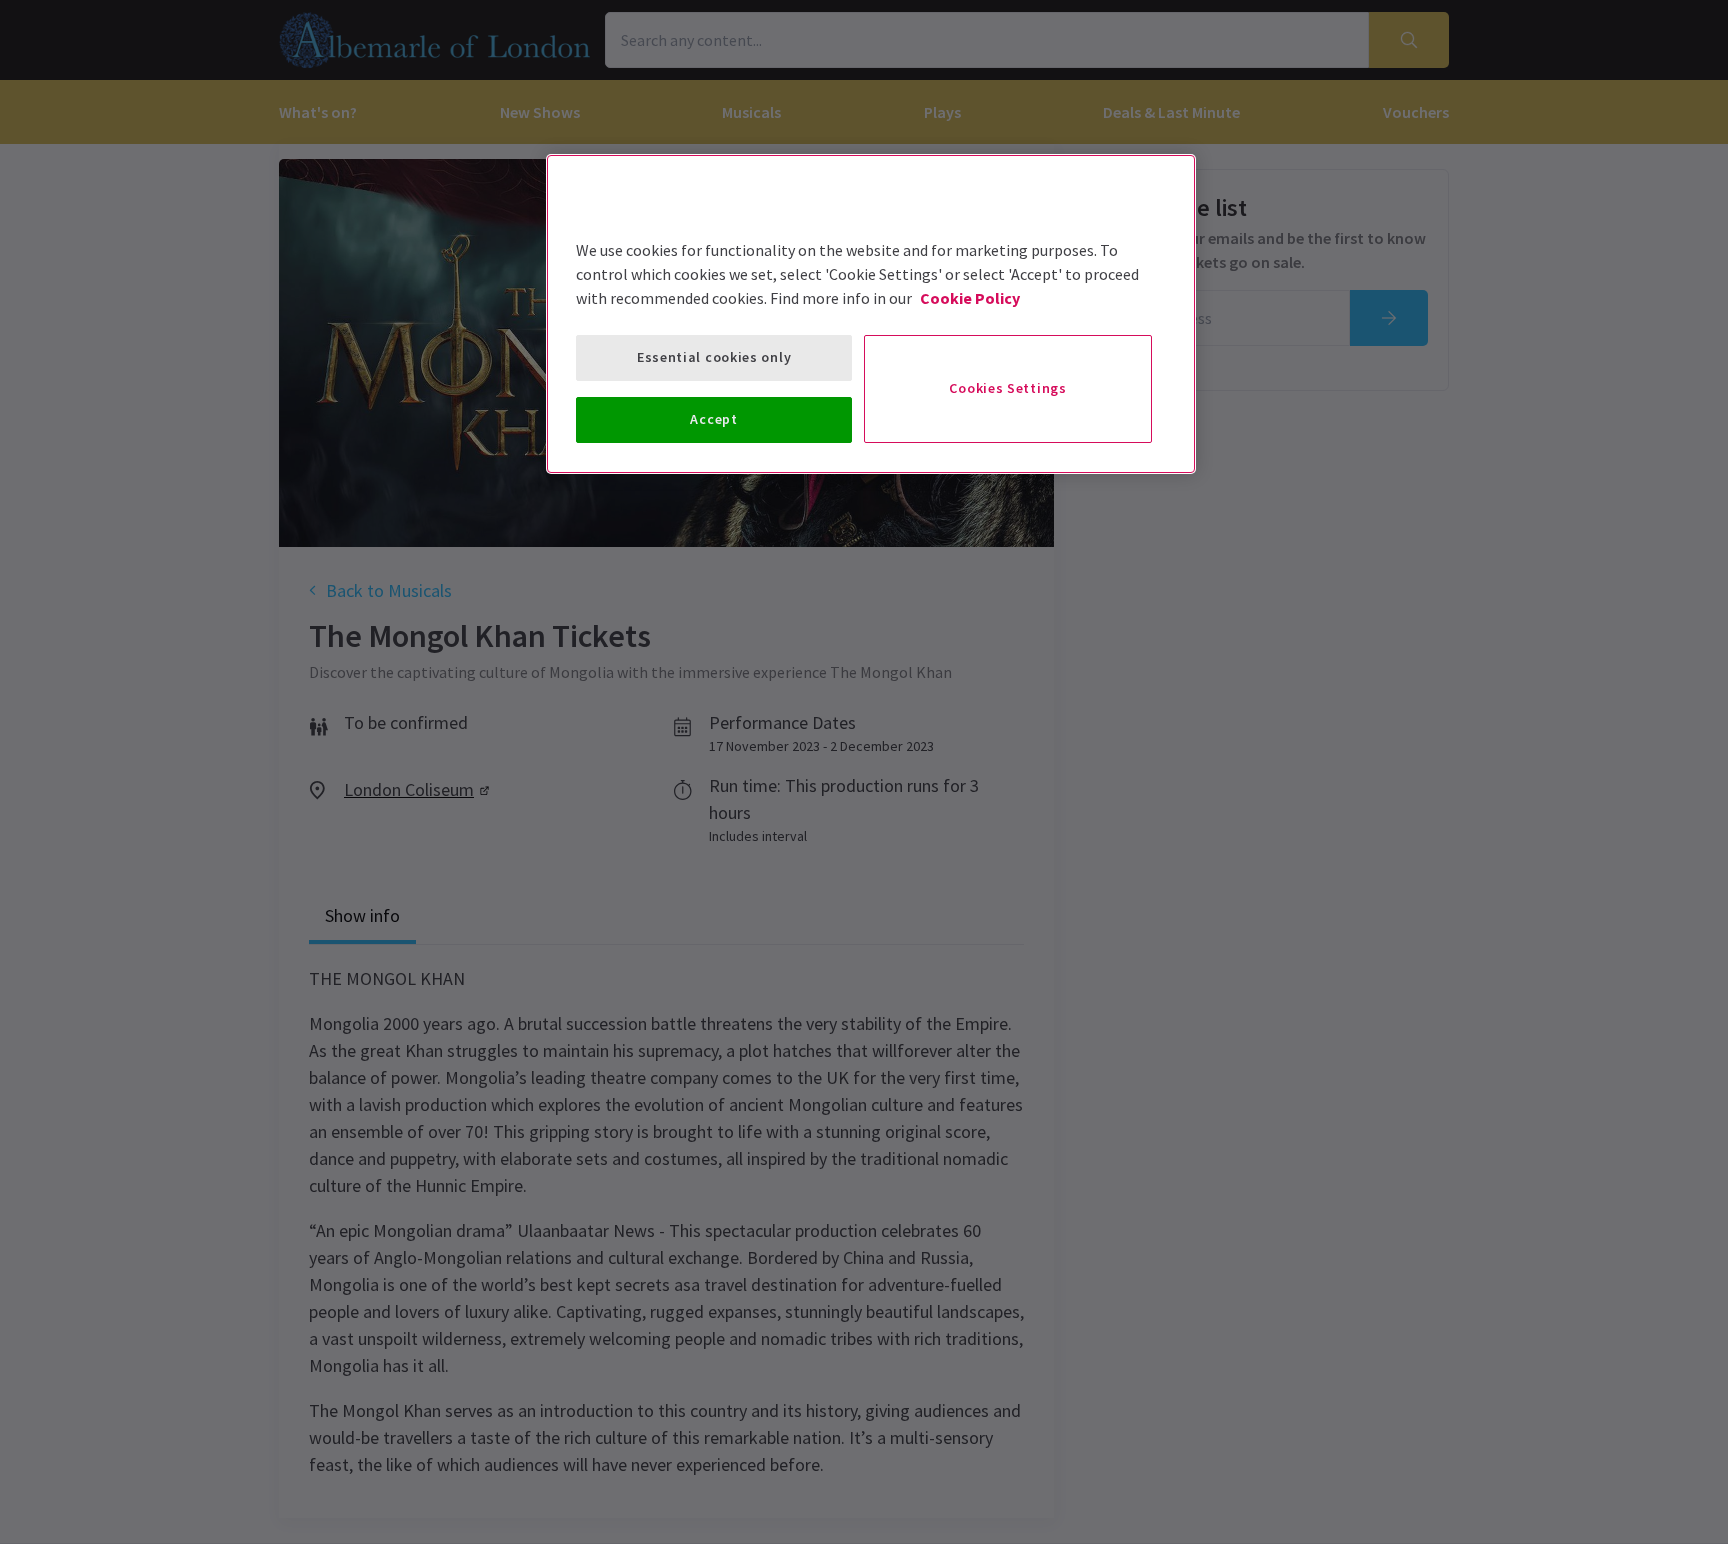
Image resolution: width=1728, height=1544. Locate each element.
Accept (713, 419)
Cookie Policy (970, 298)
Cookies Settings (1007, 388)
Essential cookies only (714, 357)
